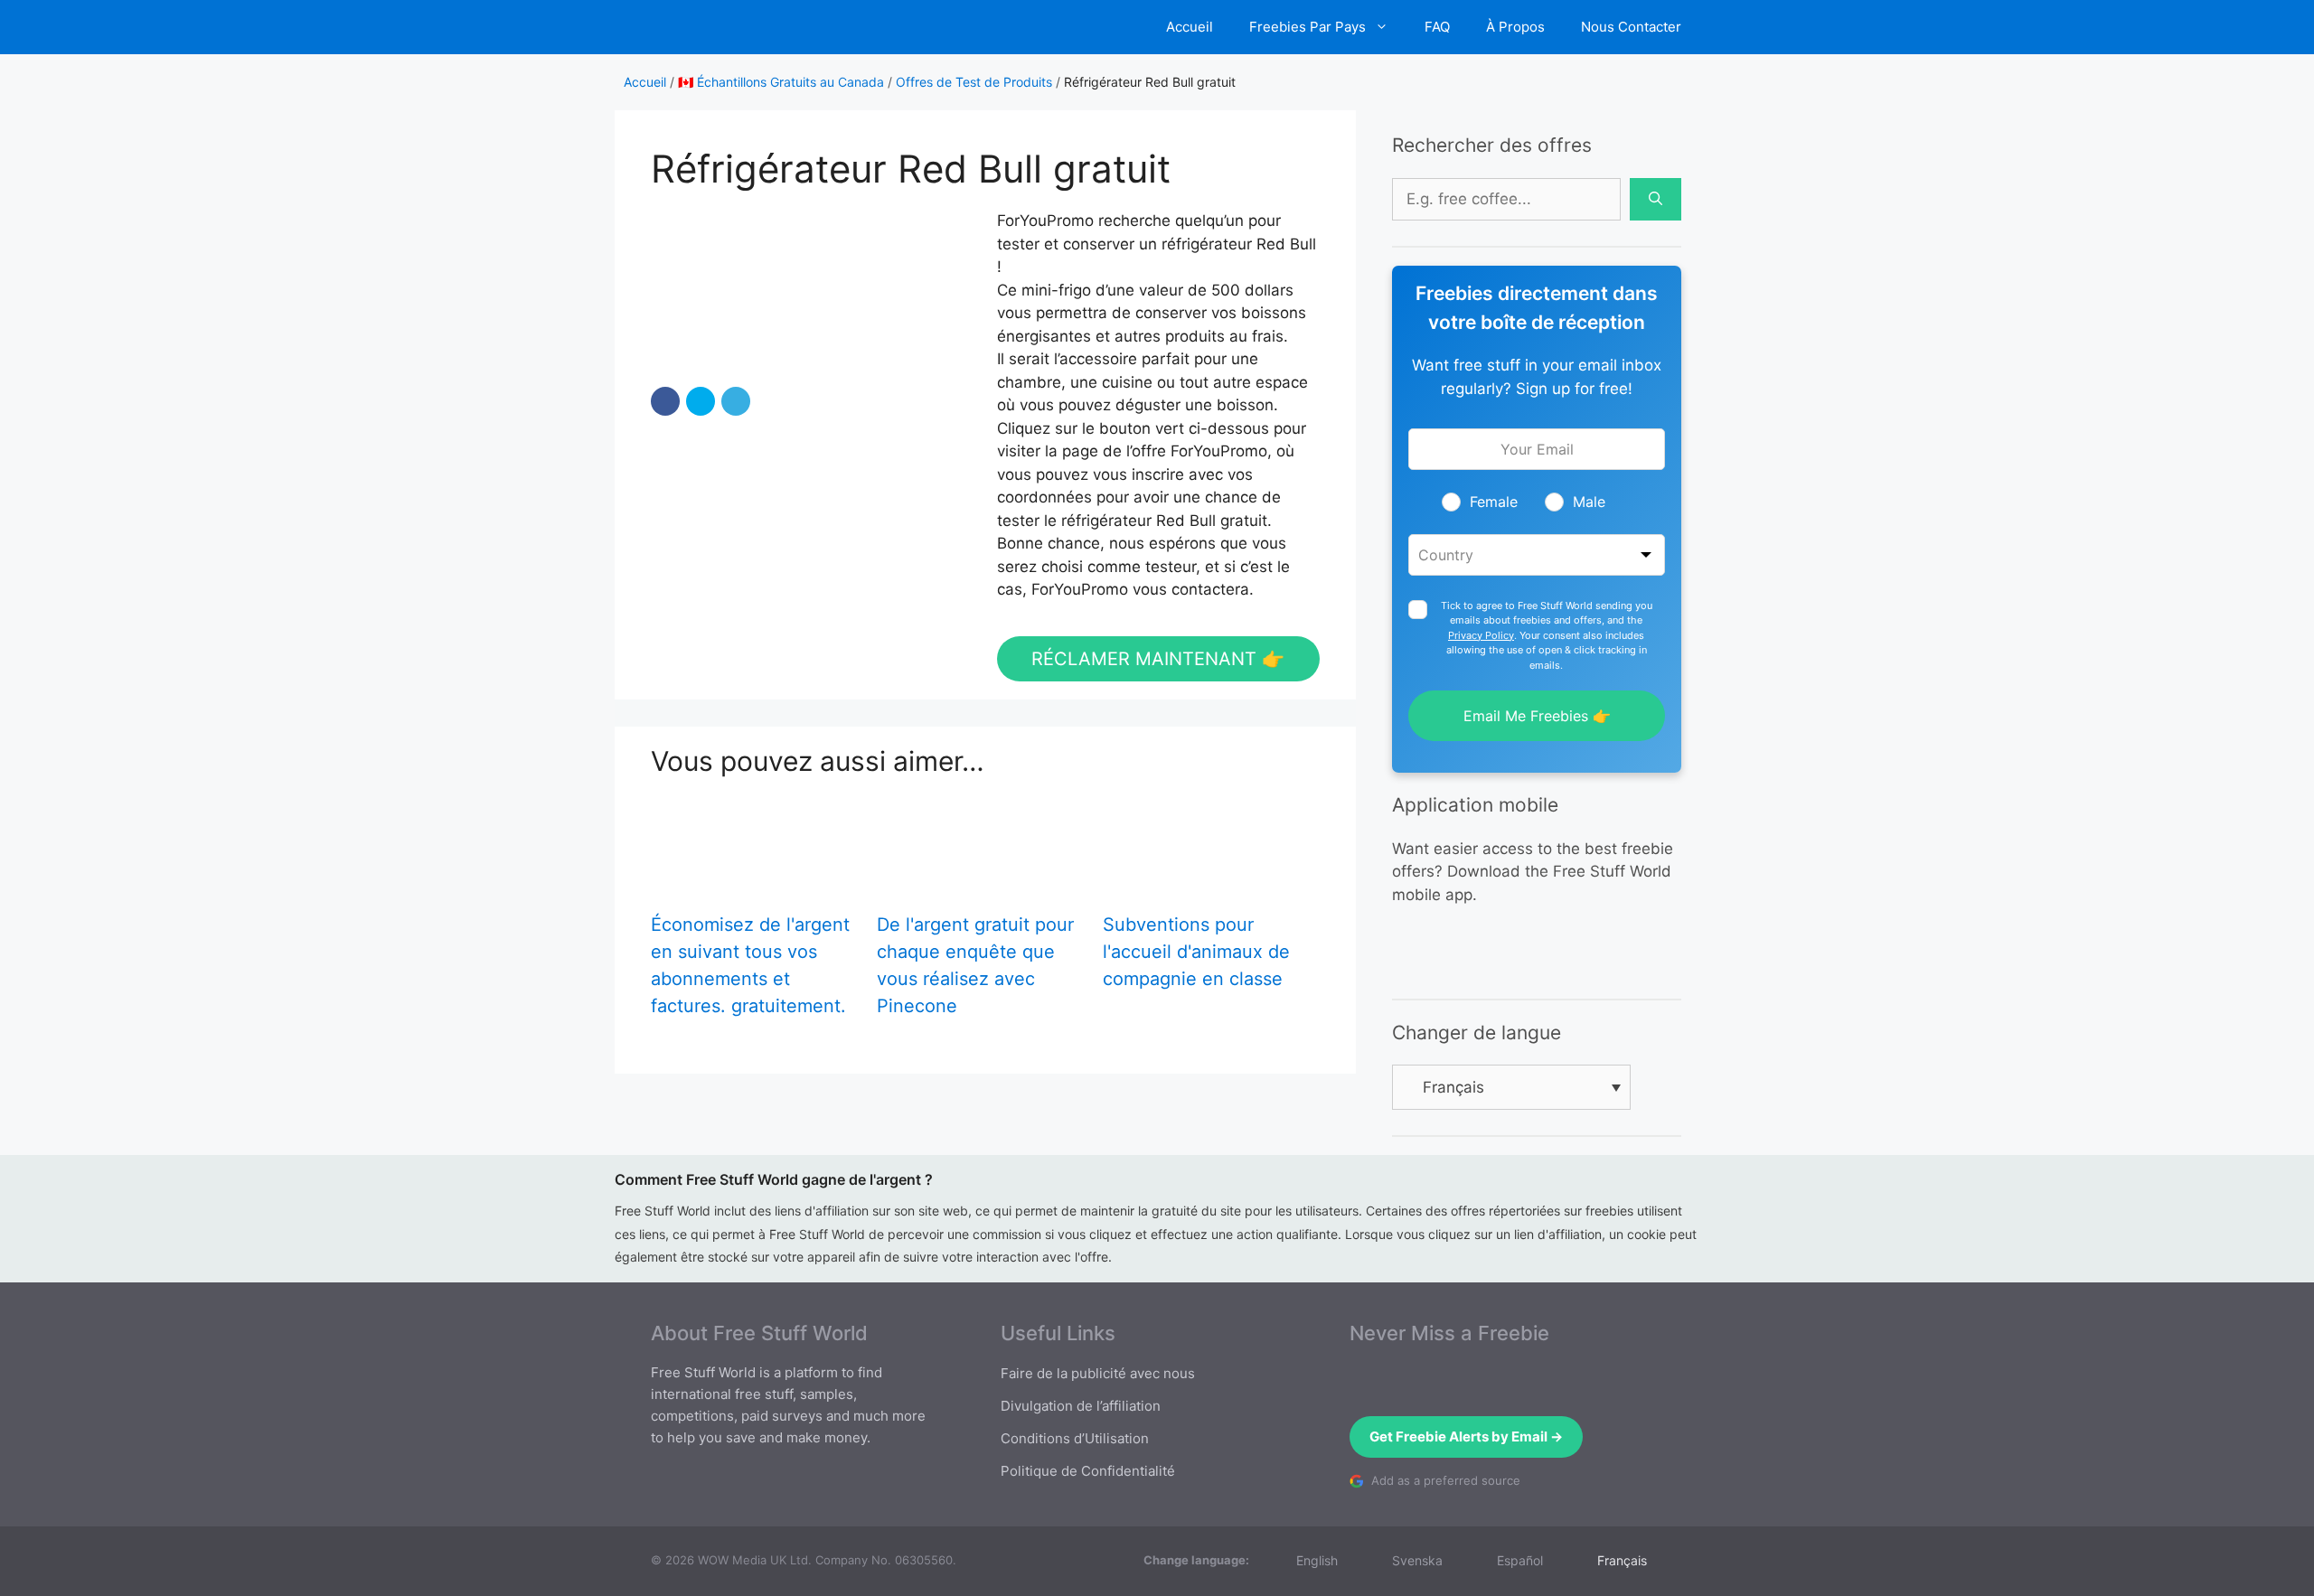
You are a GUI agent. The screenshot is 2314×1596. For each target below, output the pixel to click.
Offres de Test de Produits (974, 82)
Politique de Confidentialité (1088, 1471)
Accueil (1190, 27)
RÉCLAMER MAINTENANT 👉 (1158, 659)
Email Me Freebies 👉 (1537, 716)
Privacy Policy (1481, 635)
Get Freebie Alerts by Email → (1466, 1436)
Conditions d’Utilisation (1075, 1438)
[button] (665, 401)
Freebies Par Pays (1308, 27)
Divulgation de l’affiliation (1081, 1406)
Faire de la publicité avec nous (1098, 1373)
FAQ (1437, 27)
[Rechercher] (1656, 200)
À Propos (1515, 27)
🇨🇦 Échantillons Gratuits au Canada (781, 82)
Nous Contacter (1631, 27)
